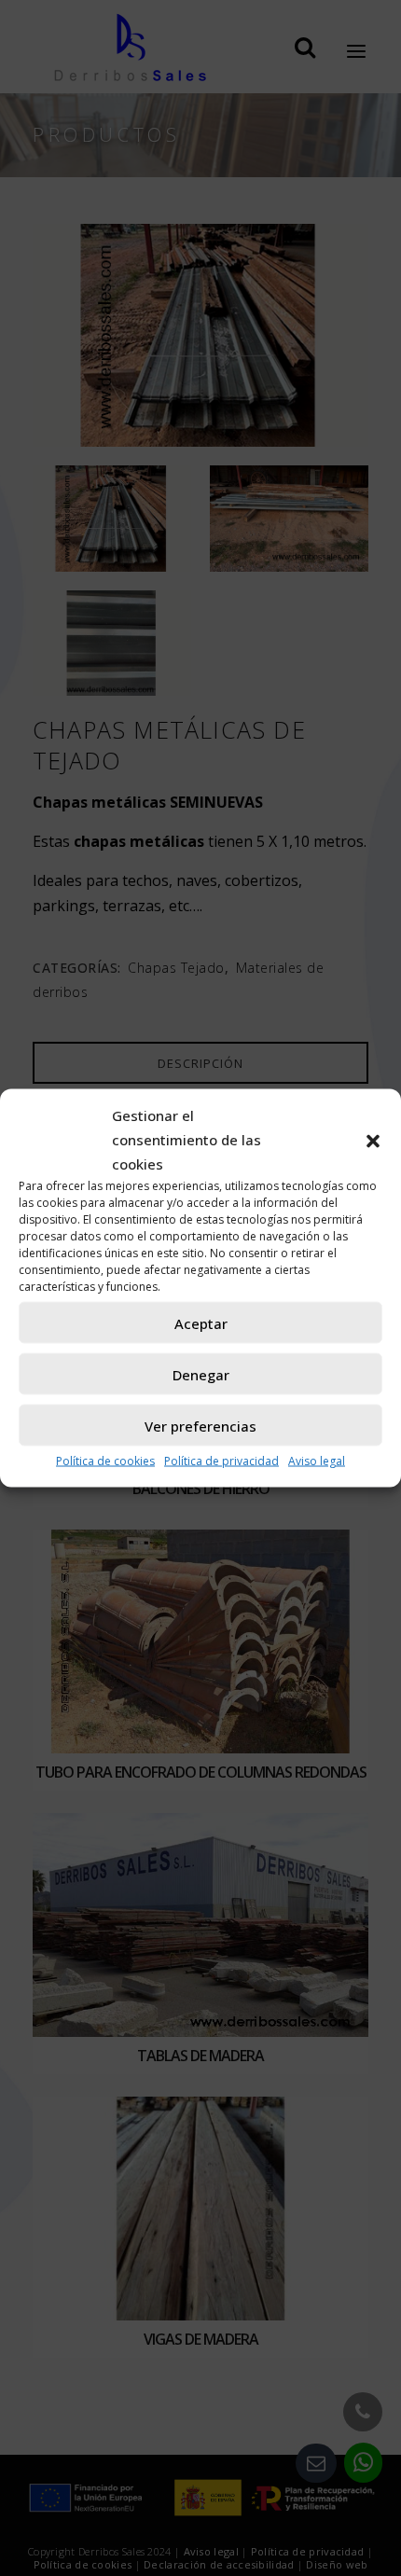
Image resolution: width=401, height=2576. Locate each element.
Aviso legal (317, 1461)
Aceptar (201, 1323)
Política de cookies (105, 1461)
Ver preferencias (200, 1425)
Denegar (201, 1374)
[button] (373, 1140)
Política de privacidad (221, 1461)
